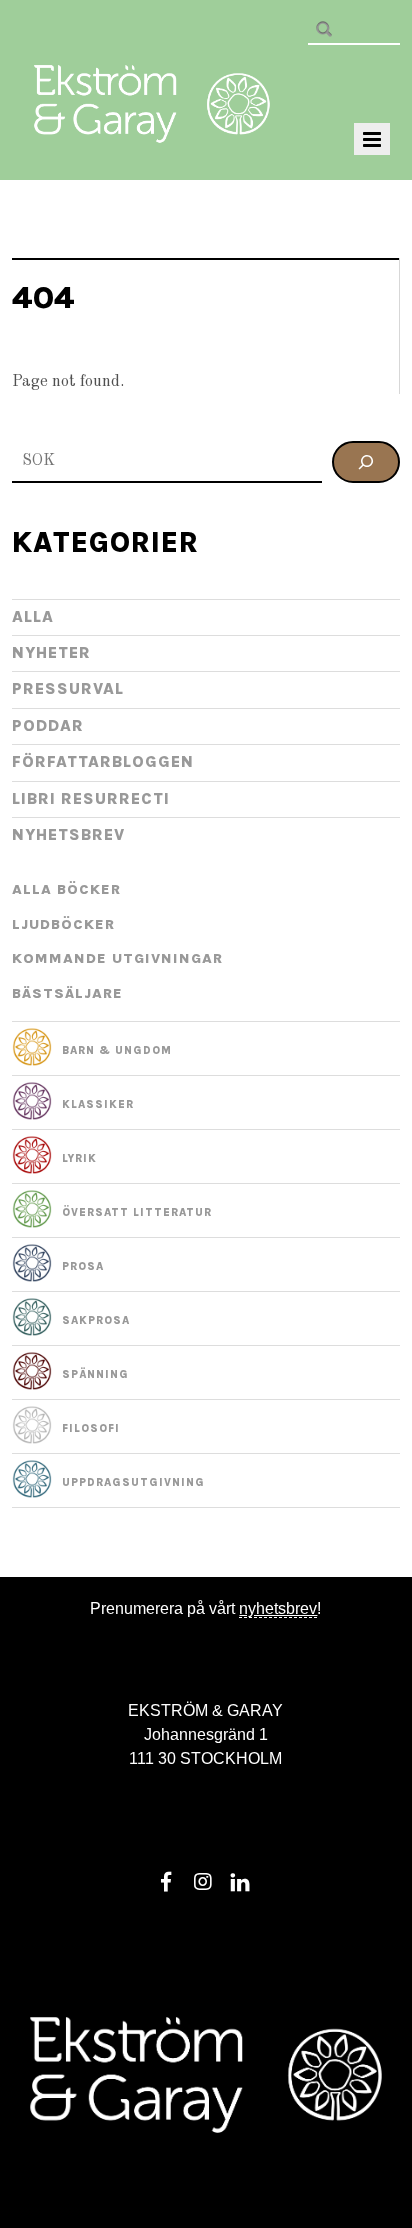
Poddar (48, 725)
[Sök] (366, 462)
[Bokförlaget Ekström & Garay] (152, 129)
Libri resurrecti (91, 798)
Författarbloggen (103, 761)
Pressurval (68, 688)
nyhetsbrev (278, 1608)
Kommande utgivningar (117, 958)
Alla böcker (66, 889)
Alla (33, 616)
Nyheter (51, 652)
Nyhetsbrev (68, 834)
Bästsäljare (67, 993)
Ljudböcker (63, 924)
